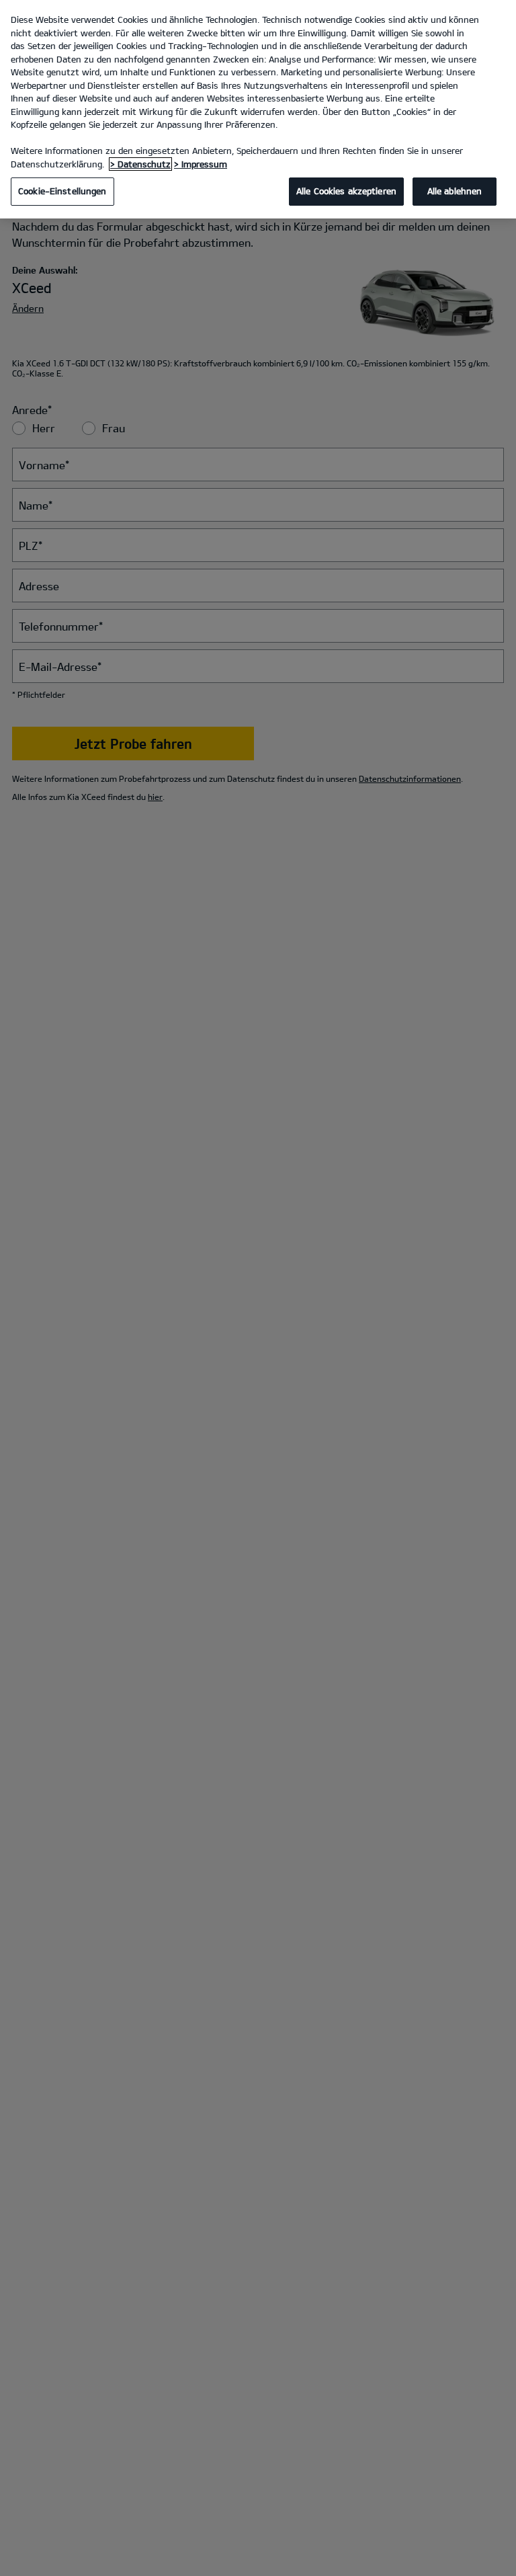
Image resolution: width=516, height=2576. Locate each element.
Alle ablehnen (455, 191)
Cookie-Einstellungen (62, 191)
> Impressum (201, 164)
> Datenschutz (140, 164)
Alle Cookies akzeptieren (346, 191)
